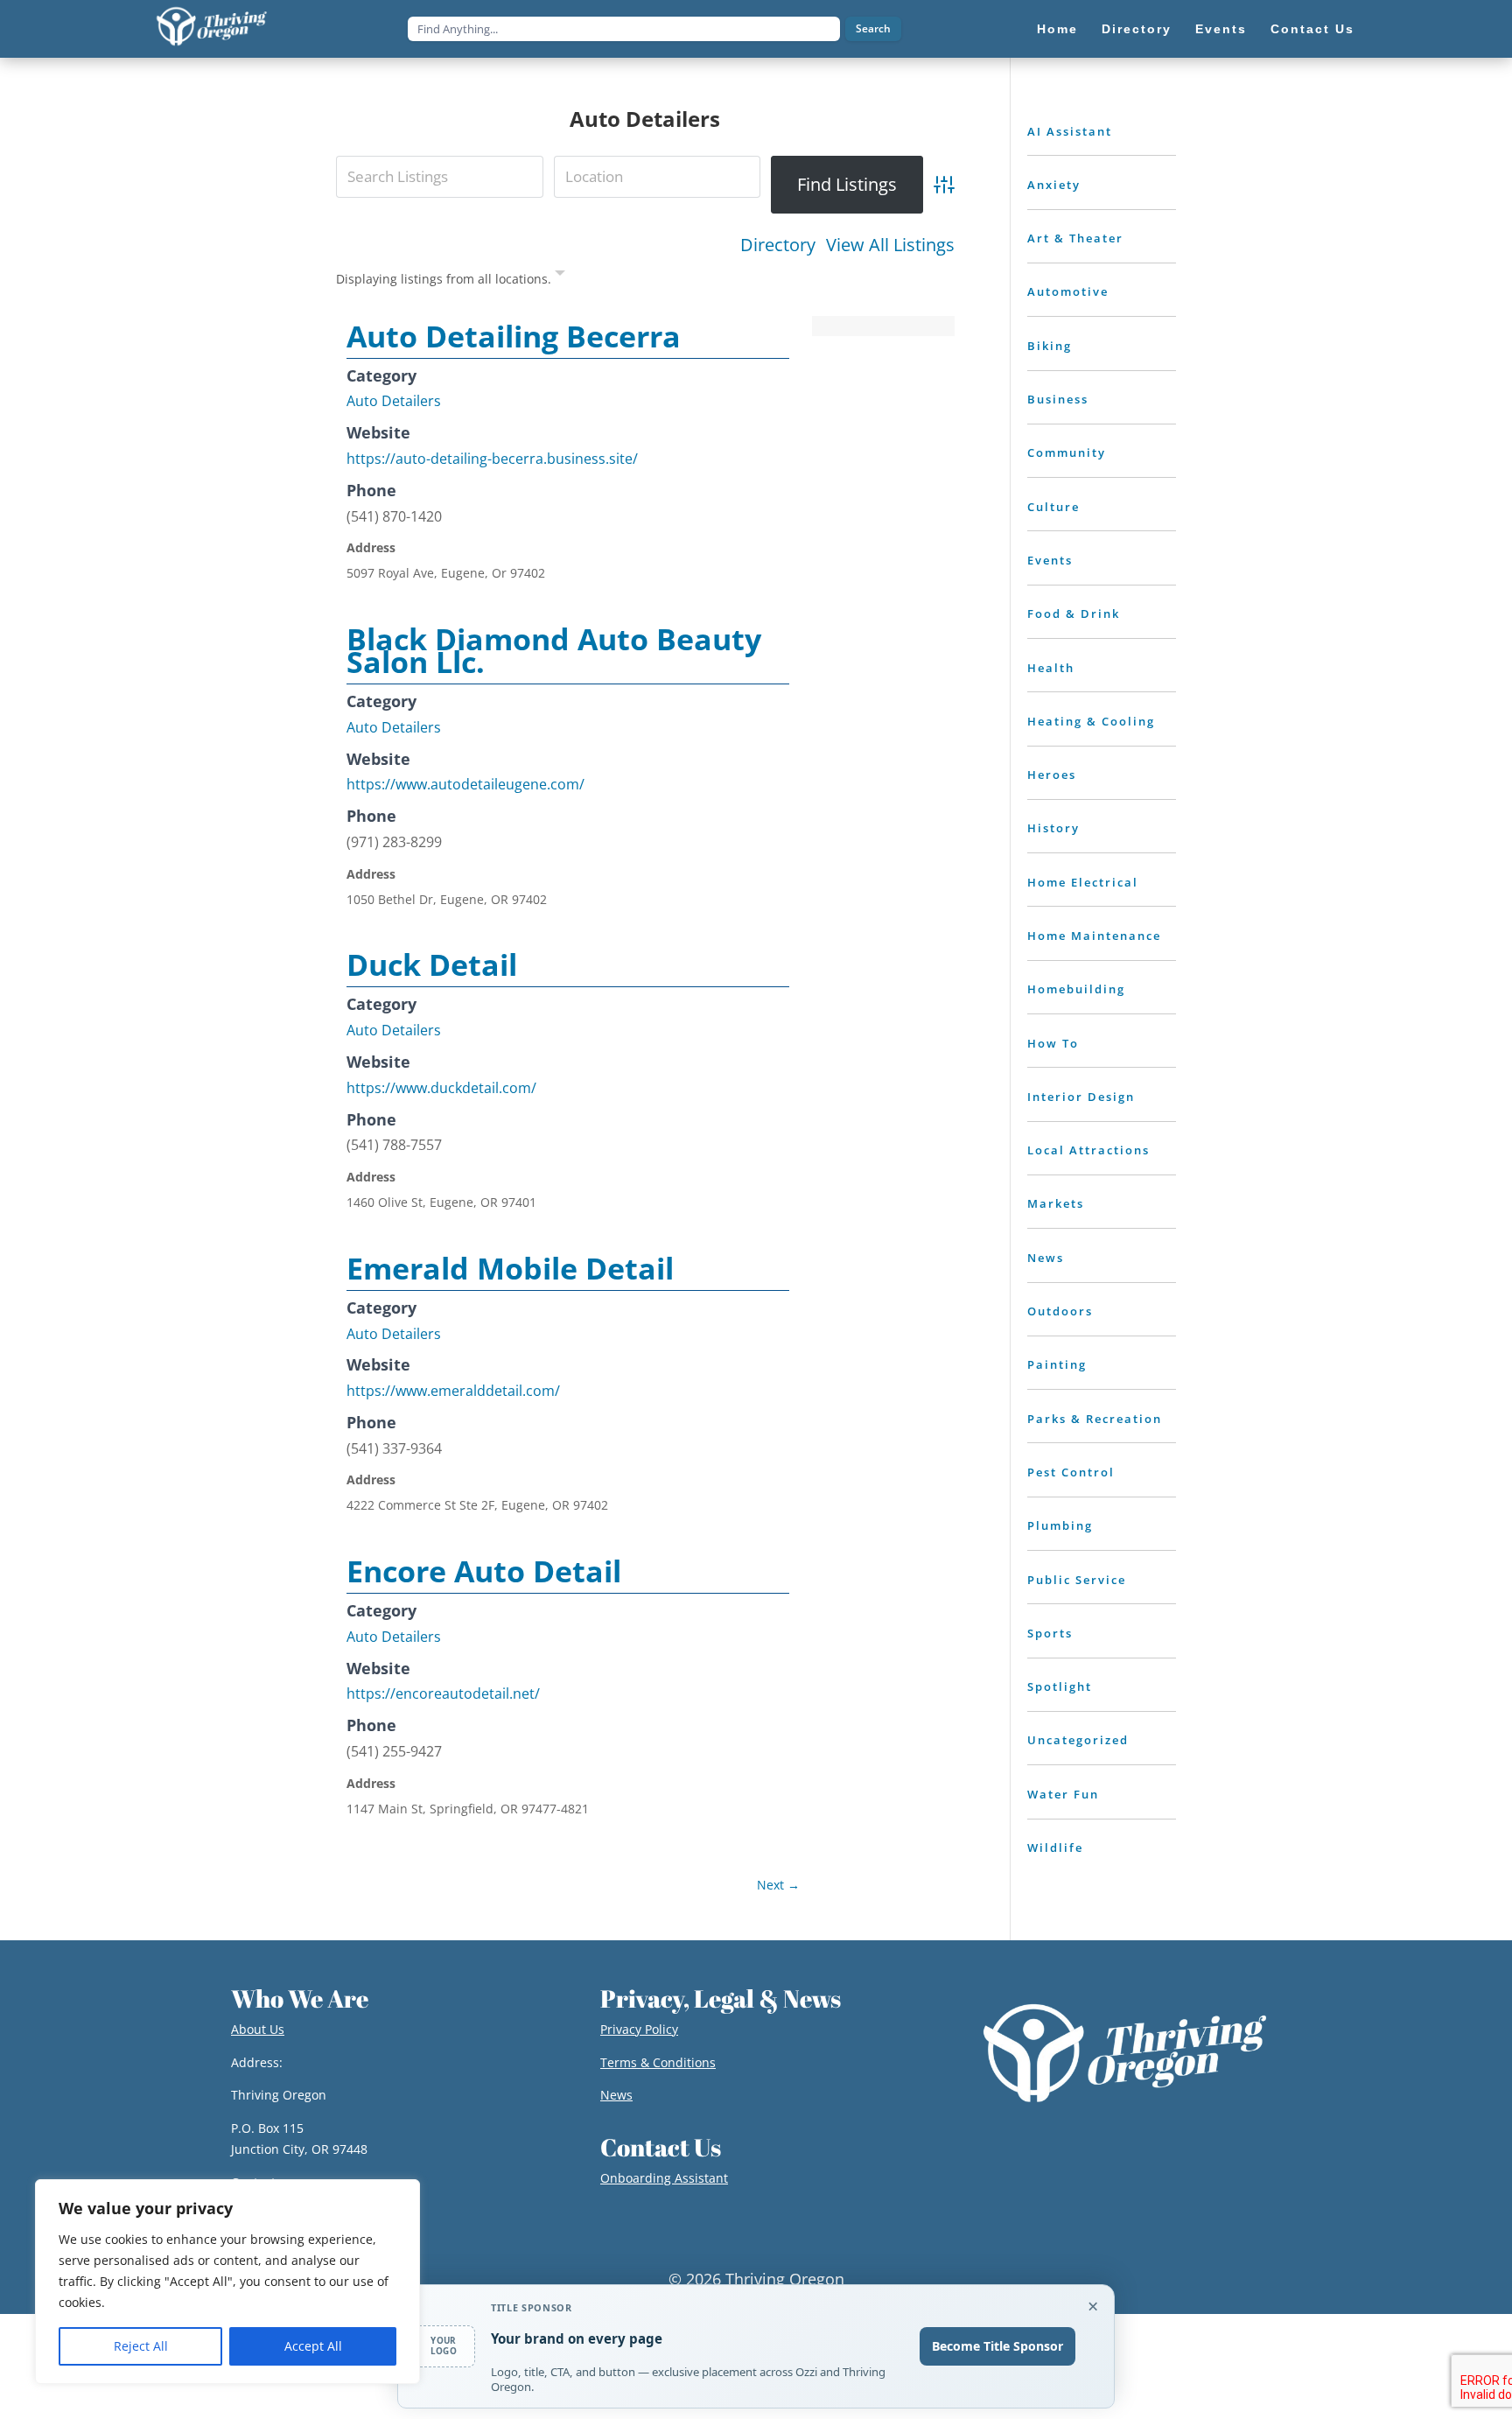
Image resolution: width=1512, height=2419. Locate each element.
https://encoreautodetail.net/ (443, 1693)
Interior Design (1081, 1097)
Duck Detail (432, 964)
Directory (778, 245)
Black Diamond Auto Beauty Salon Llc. (554, 650)
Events (1050, 560)
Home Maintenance (1094, 936)
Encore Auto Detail (484, 1571)
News (1046, 1258)
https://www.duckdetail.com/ (441, 1088)
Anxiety (1054, 185)
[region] (227, 2282)
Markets (1056, 1203)
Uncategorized (1078, 1740)
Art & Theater (1075, 238)
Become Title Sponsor (997, 2346)
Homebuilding (1076, 989)
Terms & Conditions (658, 2062)
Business (1058, 399)
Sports (1050, 1633)
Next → (778, 1885)
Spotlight (1060, 1686)
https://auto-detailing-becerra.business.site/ (492, 459)
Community (1067, 452)
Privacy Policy (639, 2029)
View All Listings (890, 245)
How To (1053, 1043)
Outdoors (1060, 1311)
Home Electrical (1083, 882)
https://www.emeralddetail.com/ (453, 1391)
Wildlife (1055, 1848)
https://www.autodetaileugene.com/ (465, 784)
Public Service (1077, 1580)
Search (873, 28)
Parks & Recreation (1095, 1419)
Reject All (141, 2346)
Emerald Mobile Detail (510, 1268)
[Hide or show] (560, 277)
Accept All (313, 2346)
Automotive (1068, 291)
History (1053, 828)
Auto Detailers (394, 401)
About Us (258, 2029)
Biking (1050, 346)
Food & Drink (1074, 614)
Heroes (1052, 775)
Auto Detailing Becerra (514, 336)
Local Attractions (1088, 1150)
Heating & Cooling (1091, 721)
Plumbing (1060, 1525)
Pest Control (1071, 1472)
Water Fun (1063, 1794)
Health (1051, 668)
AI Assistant (1070, 131)
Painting (1057, 1364)
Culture (1053, 507)
